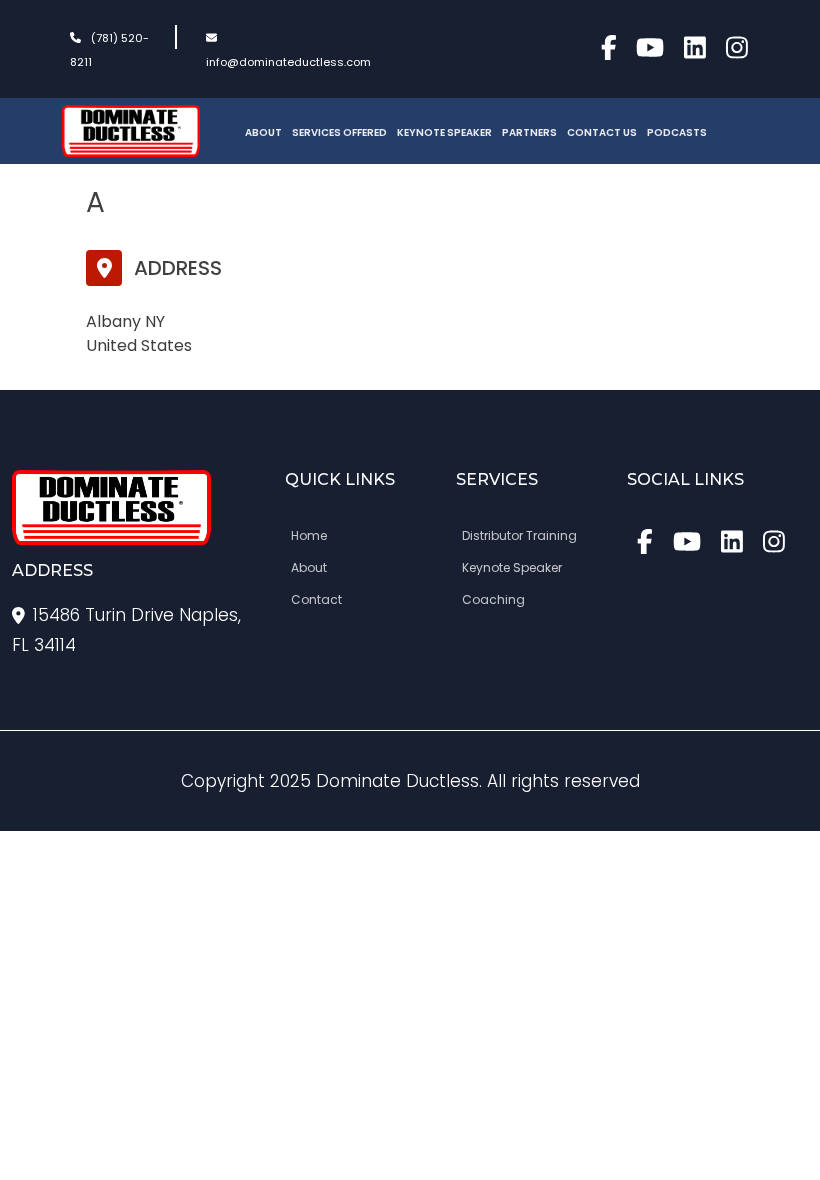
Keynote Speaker (444, 132)
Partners (529, 132)
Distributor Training (519, 535)
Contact (316, 599)
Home (309, 535)
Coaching (493, 599)
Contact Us (602, 132)
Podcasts (677, 132)
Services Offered (339, 132)
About (263, 132)
